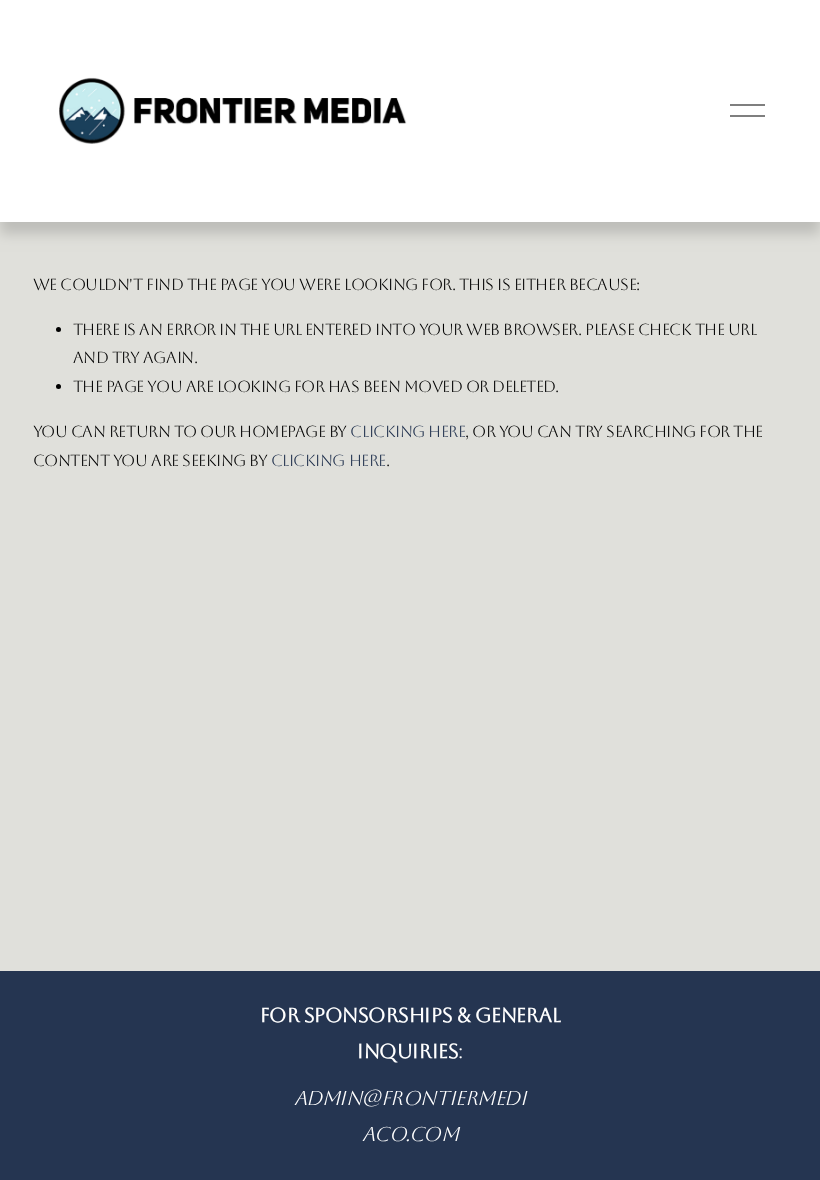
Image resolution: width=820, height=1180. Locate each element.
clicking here (407, 431)
